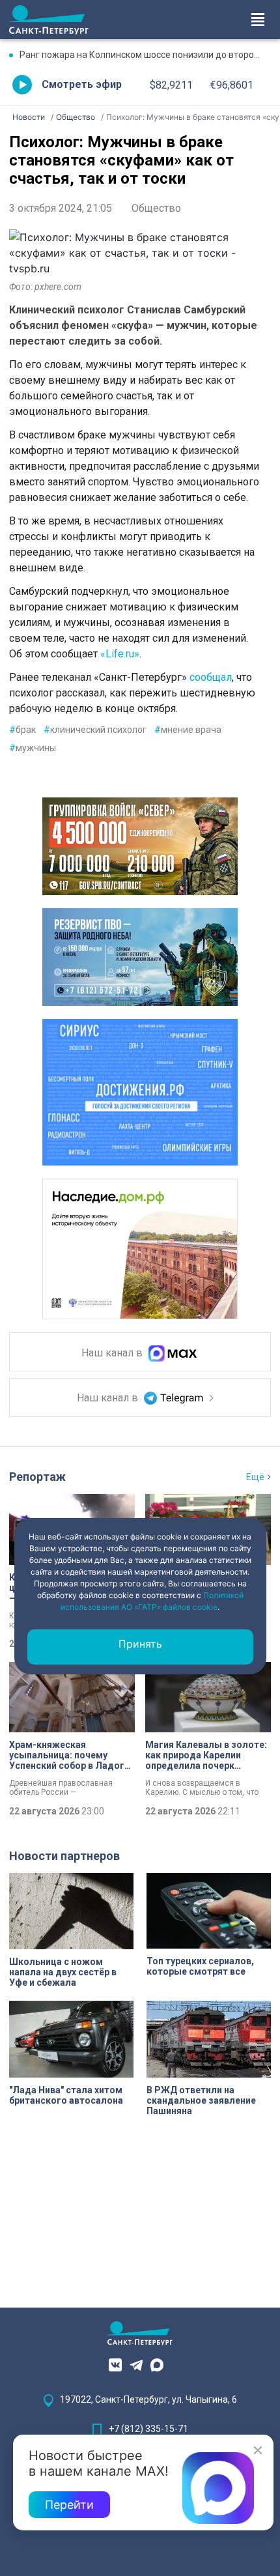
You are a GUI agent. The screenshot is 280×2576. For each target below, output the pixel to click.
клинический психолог (95, 730)
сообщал (211, 677)
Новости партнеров (64, 1856)
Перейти (69, 2505)
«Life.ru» (120, 654)
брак (22, 730)
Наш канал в (113, 1353)
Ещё (255, 1477)
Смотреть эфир (82, 84)
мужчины (33, 748)
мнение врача (188, 730)
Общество (156, 208)
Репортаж (37, 1477)
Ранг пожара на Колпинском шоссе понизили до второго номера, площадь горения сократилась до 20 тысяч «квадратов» (145, 55)
